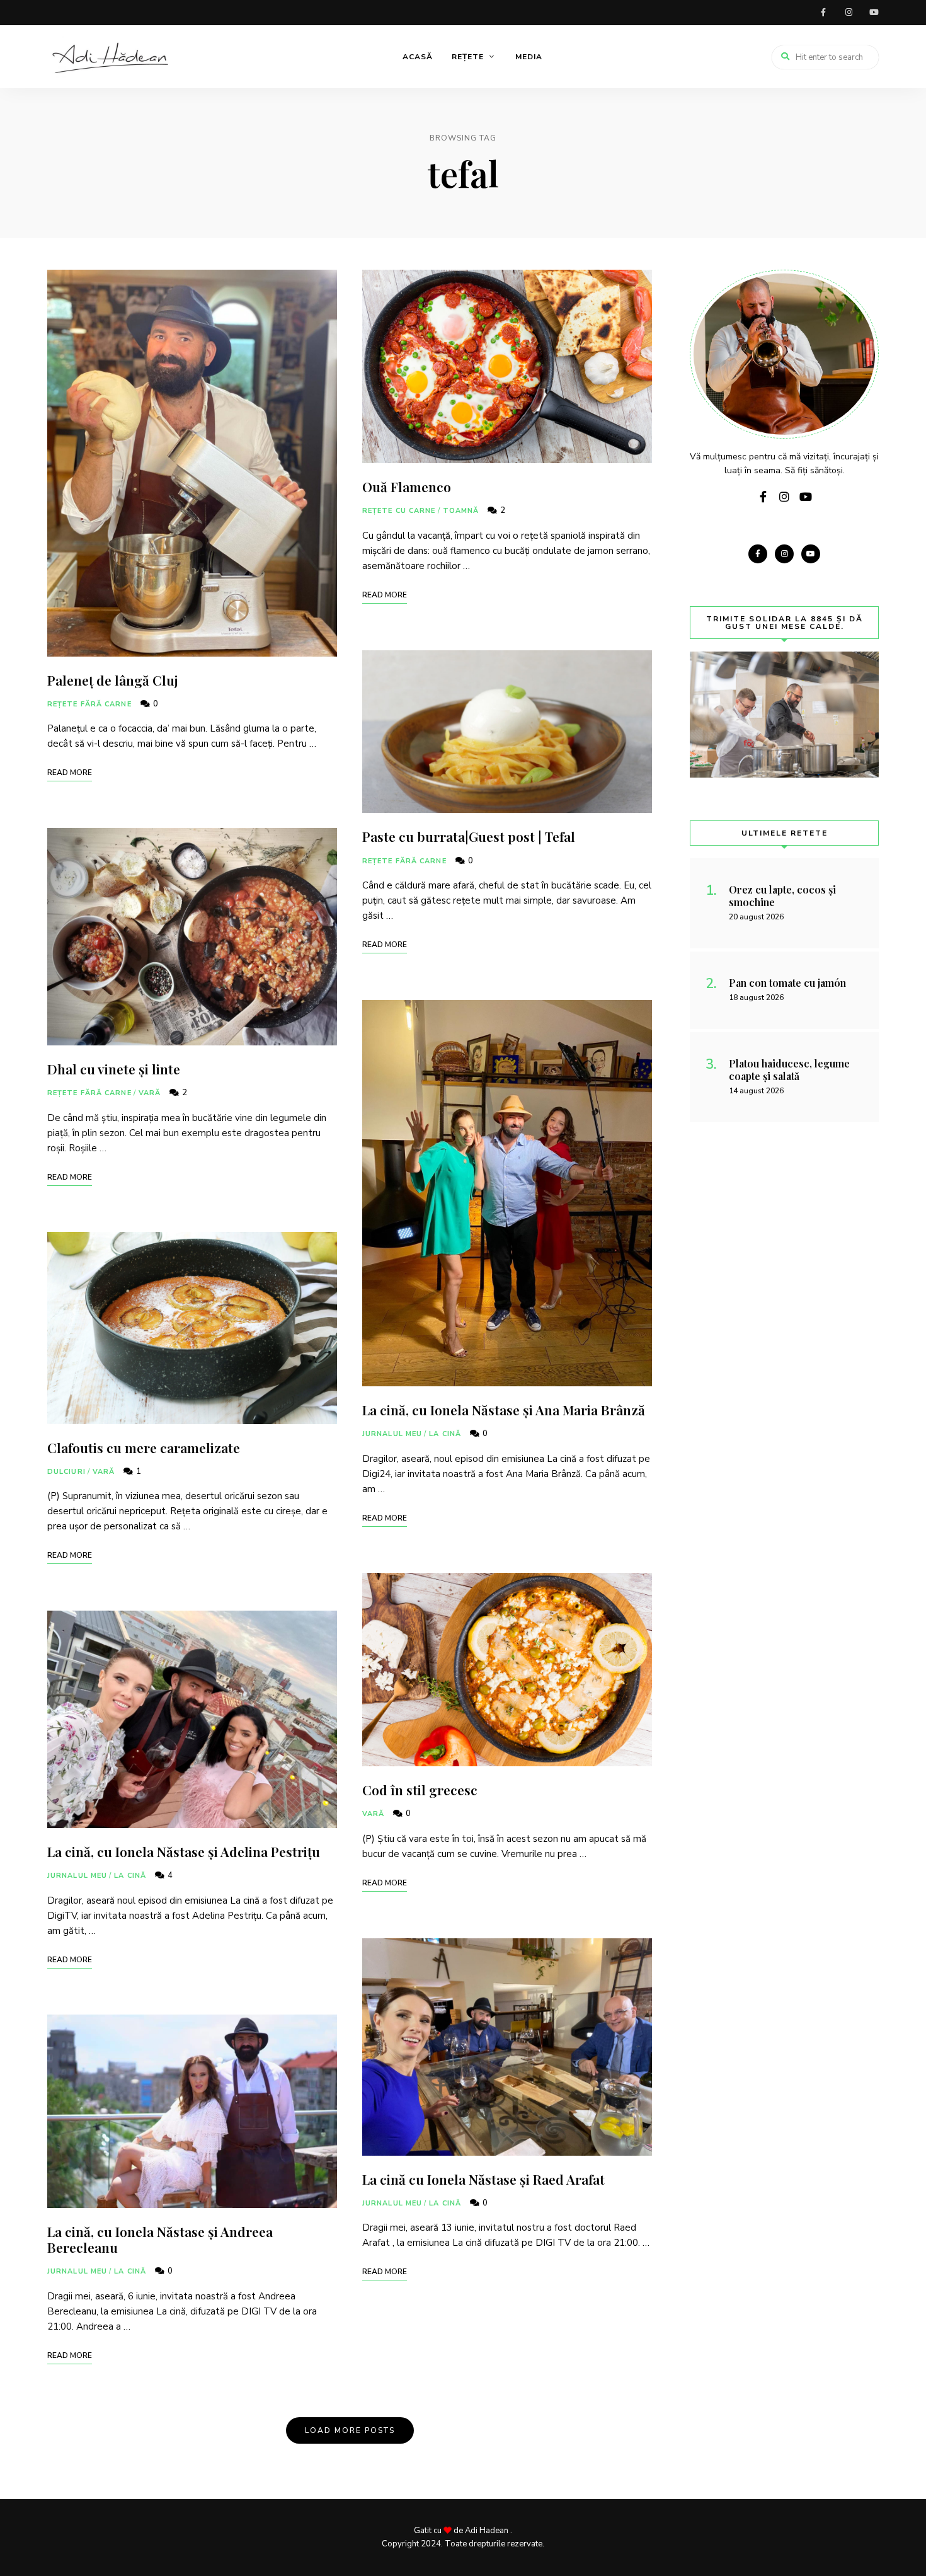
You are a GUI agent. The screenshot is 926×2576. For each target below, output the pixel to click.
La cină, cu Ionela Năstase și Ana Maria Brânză (504, 1410)
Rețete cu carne (399, 511)
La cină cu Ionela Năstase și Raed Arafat (483, 2179)
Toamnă (461, 511)
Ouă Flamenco (407, 486)
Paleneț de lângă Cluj (113, 680)
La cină (130, 1876)
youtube (874, 13)
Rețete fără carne (89, 704)
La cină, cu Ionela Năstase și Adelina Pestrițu (184, 1851)
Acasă (418, 57)
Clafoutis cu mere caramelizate (144, 1447)
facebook (823, 13)
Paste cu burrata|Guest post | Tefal (469, 836)
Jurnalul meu (77, 1876)
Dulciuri (66, 1472)
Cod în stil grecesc (420, 1790)
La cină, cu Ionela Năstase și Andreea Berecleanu (160, 2239)
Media (529, 57)
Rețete (468, 57)
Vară (150, 1093)
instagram (849, 13)
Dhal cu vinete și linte (114, 1069)
